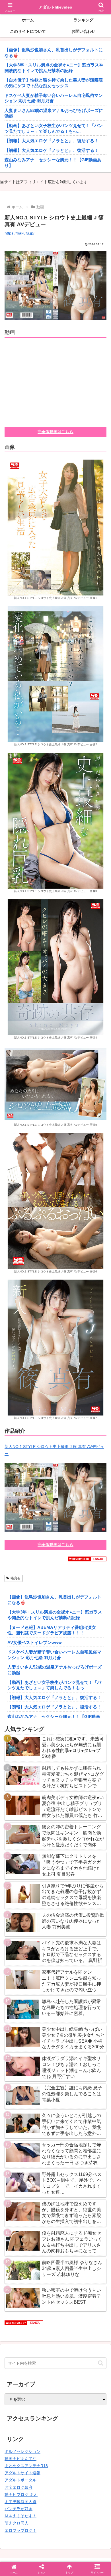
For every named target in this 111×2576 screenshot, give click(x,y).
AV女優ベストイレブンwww (35, 1642)
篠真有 (16, 1578)
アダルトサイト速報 (22, 2473)
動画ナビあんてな (20, 2459)
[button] (101, 2363)
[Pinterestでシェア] (31, 1869)
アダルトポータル (20, 2480)
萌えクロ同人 (17, 2523)
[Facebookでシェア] (18, 1854)
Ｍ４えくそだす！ (20, 2516)
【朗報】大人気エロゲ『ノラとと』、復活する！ (52, 141)
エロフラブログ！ (20, 2530)
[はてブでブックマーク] (43, 1854)
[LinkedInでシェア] (55, 1869)
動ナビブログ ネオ (21, 2495)
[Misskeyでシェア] (92, 1838)
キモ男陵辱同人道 (20, 2502)
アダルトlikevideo (55, 7)
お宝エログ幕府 (18, 2487)
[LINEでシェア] (92, 1854)
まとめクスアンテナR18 (26, 2466)
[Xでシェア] (18, 1838)
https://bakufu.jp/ (19, 233)
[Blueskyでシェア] (68, 1838)
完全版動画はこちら (55, 432)
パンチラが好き (18, 2509)
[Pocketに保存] (68, 1854)
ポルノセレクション (22, 2451)
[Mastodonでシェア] (43, 1838)
